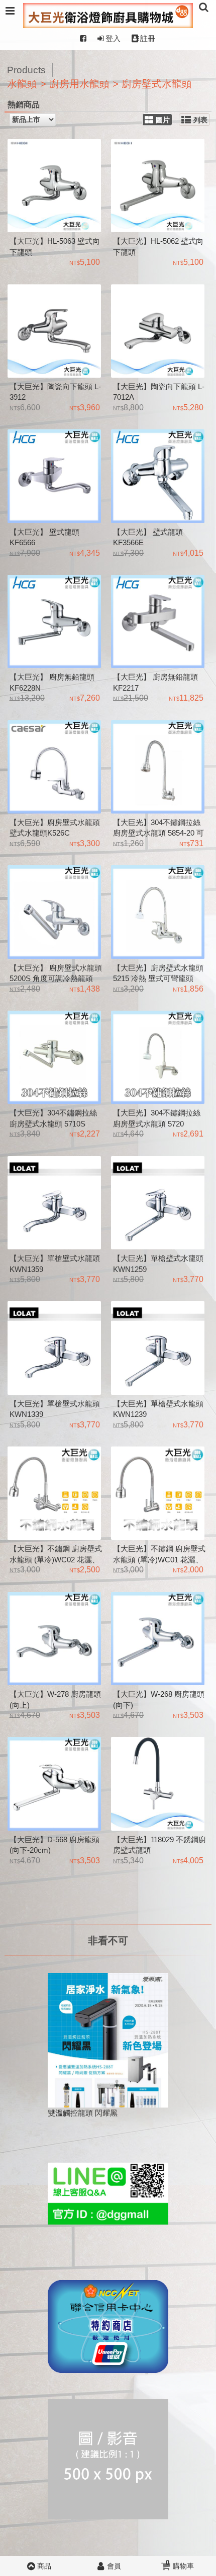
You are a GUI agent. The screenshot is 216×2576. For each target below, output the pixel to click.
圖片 (163, 120)
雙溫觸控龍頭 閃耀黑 (83, 2113)
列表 (200, 120)
